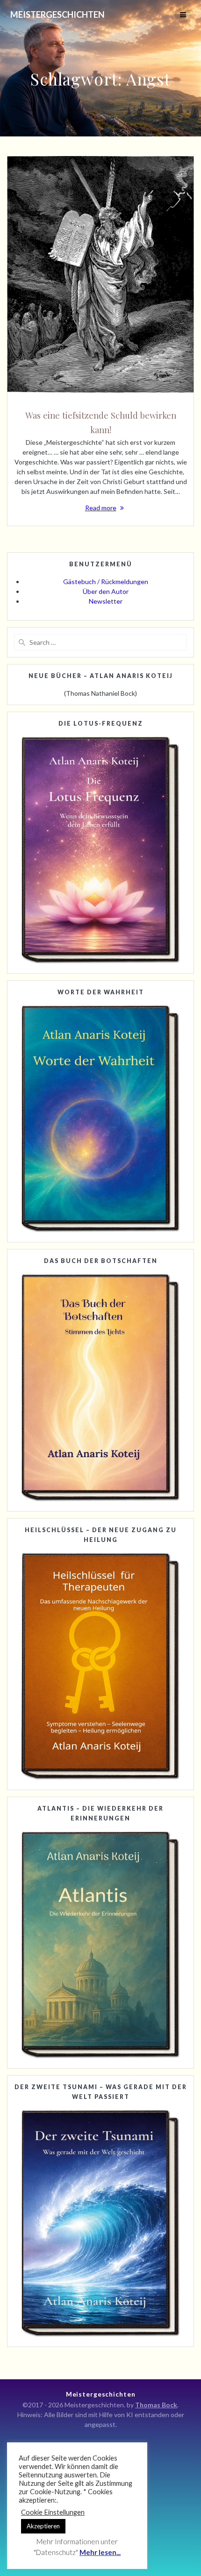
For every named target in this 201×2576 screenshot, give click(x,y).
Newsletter (106, 601)
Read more (101, 508)
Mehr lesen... (100, 2552)
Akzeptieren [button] (43, 2526)
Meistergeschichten (57, 14)
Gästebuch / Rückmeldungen (106, 582)
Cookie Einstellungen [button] (53, 2512)
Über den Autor (106, 591)
